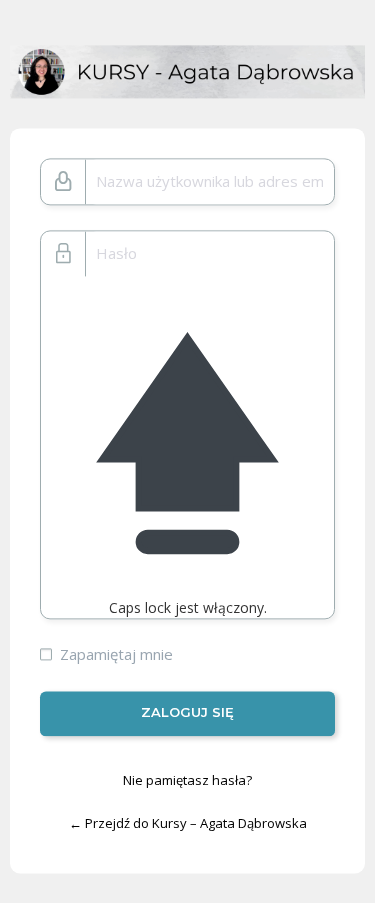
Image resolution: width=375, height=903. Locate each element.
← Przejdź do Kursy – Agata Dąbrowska (188, 824)
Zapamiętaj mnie (116, 655)
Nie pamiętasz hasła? (187, 780)
